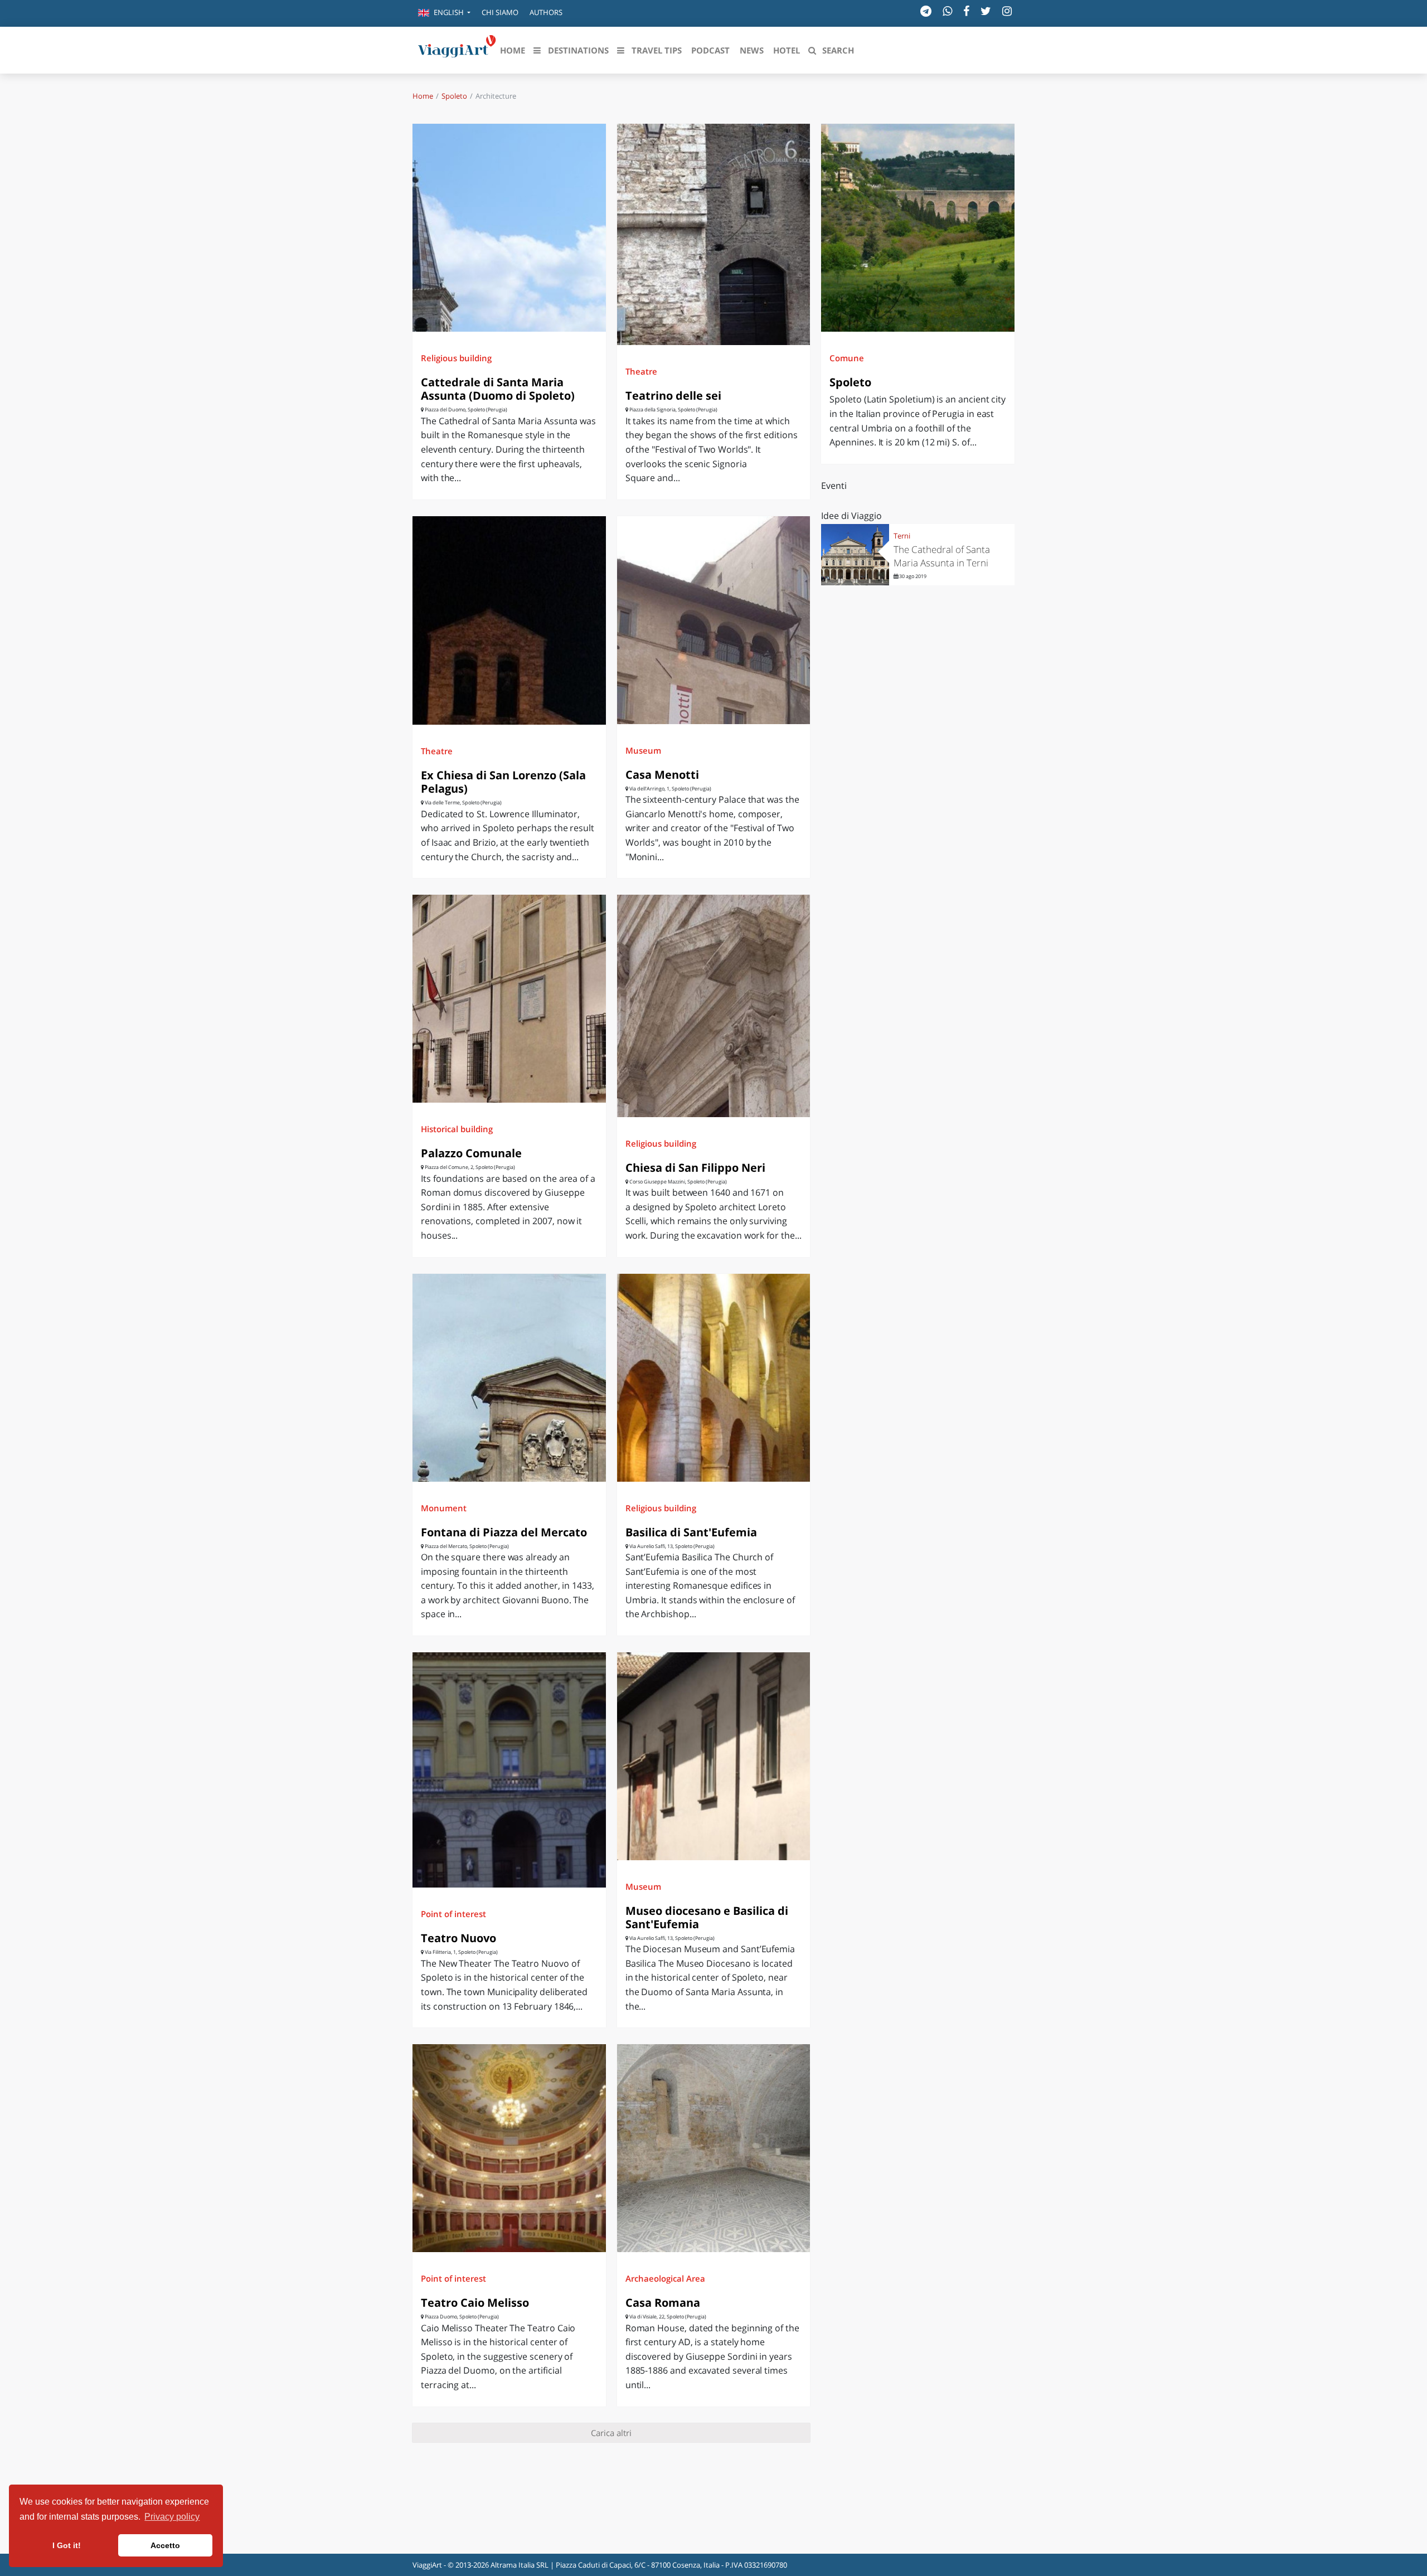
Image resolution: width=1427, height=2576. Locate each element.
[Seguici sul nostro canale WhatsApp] (947, 11)
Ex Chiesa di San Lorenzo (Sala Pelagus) (503, 782)
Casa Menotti (662, 775)
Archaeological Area (665, 2278)
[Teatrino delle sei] (714, 234)
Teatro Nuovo (458, 1938)
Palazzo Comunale (471, 1153)
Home (423, 96)
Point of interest (453, 1914)
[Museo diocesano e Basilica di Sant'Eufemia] (714, 1756)
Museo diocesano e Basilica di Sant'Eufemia (707, 1917)
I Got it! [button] (67, 2545)
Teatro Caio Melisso (475, 2303)
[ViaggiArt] (457, 49)
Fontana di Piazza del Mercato (504, 1532)
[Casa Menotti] (714, 620)
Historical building (457, 1129)
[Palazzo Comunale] (509, 999)
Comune (847, 358)
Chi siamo (500, 12)
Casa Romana (663, 2303)
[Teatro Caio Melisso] (509, 2148)
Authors (546, 12)
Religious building (456, 358)
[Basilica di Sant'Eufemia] (714, 1378)
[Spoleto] (918, 228)
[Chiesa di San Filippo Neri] (714, 1006)
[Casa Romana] (714, 2148)
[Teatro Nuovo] (509, 1770)
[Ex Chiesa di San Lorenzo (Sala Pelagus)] (509, 621)
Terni (902, 536)
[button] (444, 13)
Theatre (641, 371)
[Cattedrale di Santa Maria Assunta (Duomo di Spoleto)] (509, 228)
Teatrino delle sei (673, 396)
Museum (643, 750)
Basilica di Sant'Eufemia (691, 1532)
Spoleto (454, 96)
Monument (444, 1508)
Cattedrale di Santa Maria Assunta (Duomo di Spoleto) (498, 389)
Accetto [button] (165, 2545)
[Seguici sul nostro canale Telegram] (926, 11)
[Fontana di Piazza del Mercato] (509, 1378)
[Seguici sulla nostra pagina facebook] (966, 11)
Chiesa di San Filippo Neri (695, 1168)
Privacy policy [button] (172, 2517)
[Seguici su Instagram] (1007, 11)
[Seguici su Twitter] (986, 11)
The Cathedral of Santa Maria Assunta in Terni (942, 556)
